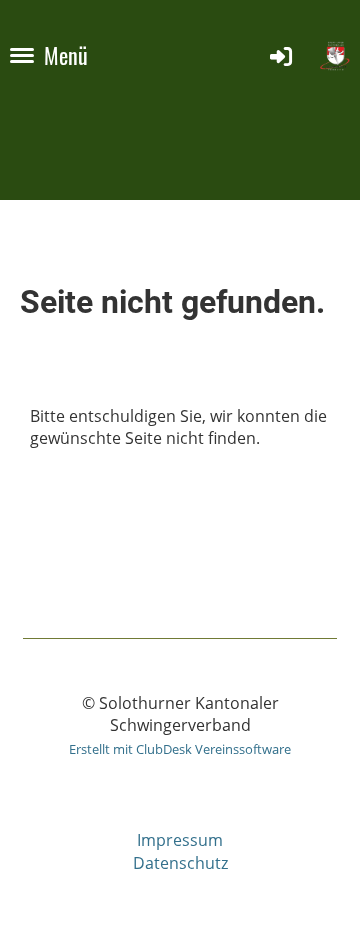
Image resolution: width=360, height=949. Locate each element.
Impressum (180, 840)
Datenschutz (180, 863)
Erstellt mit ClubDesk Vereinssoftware (180, 749)
